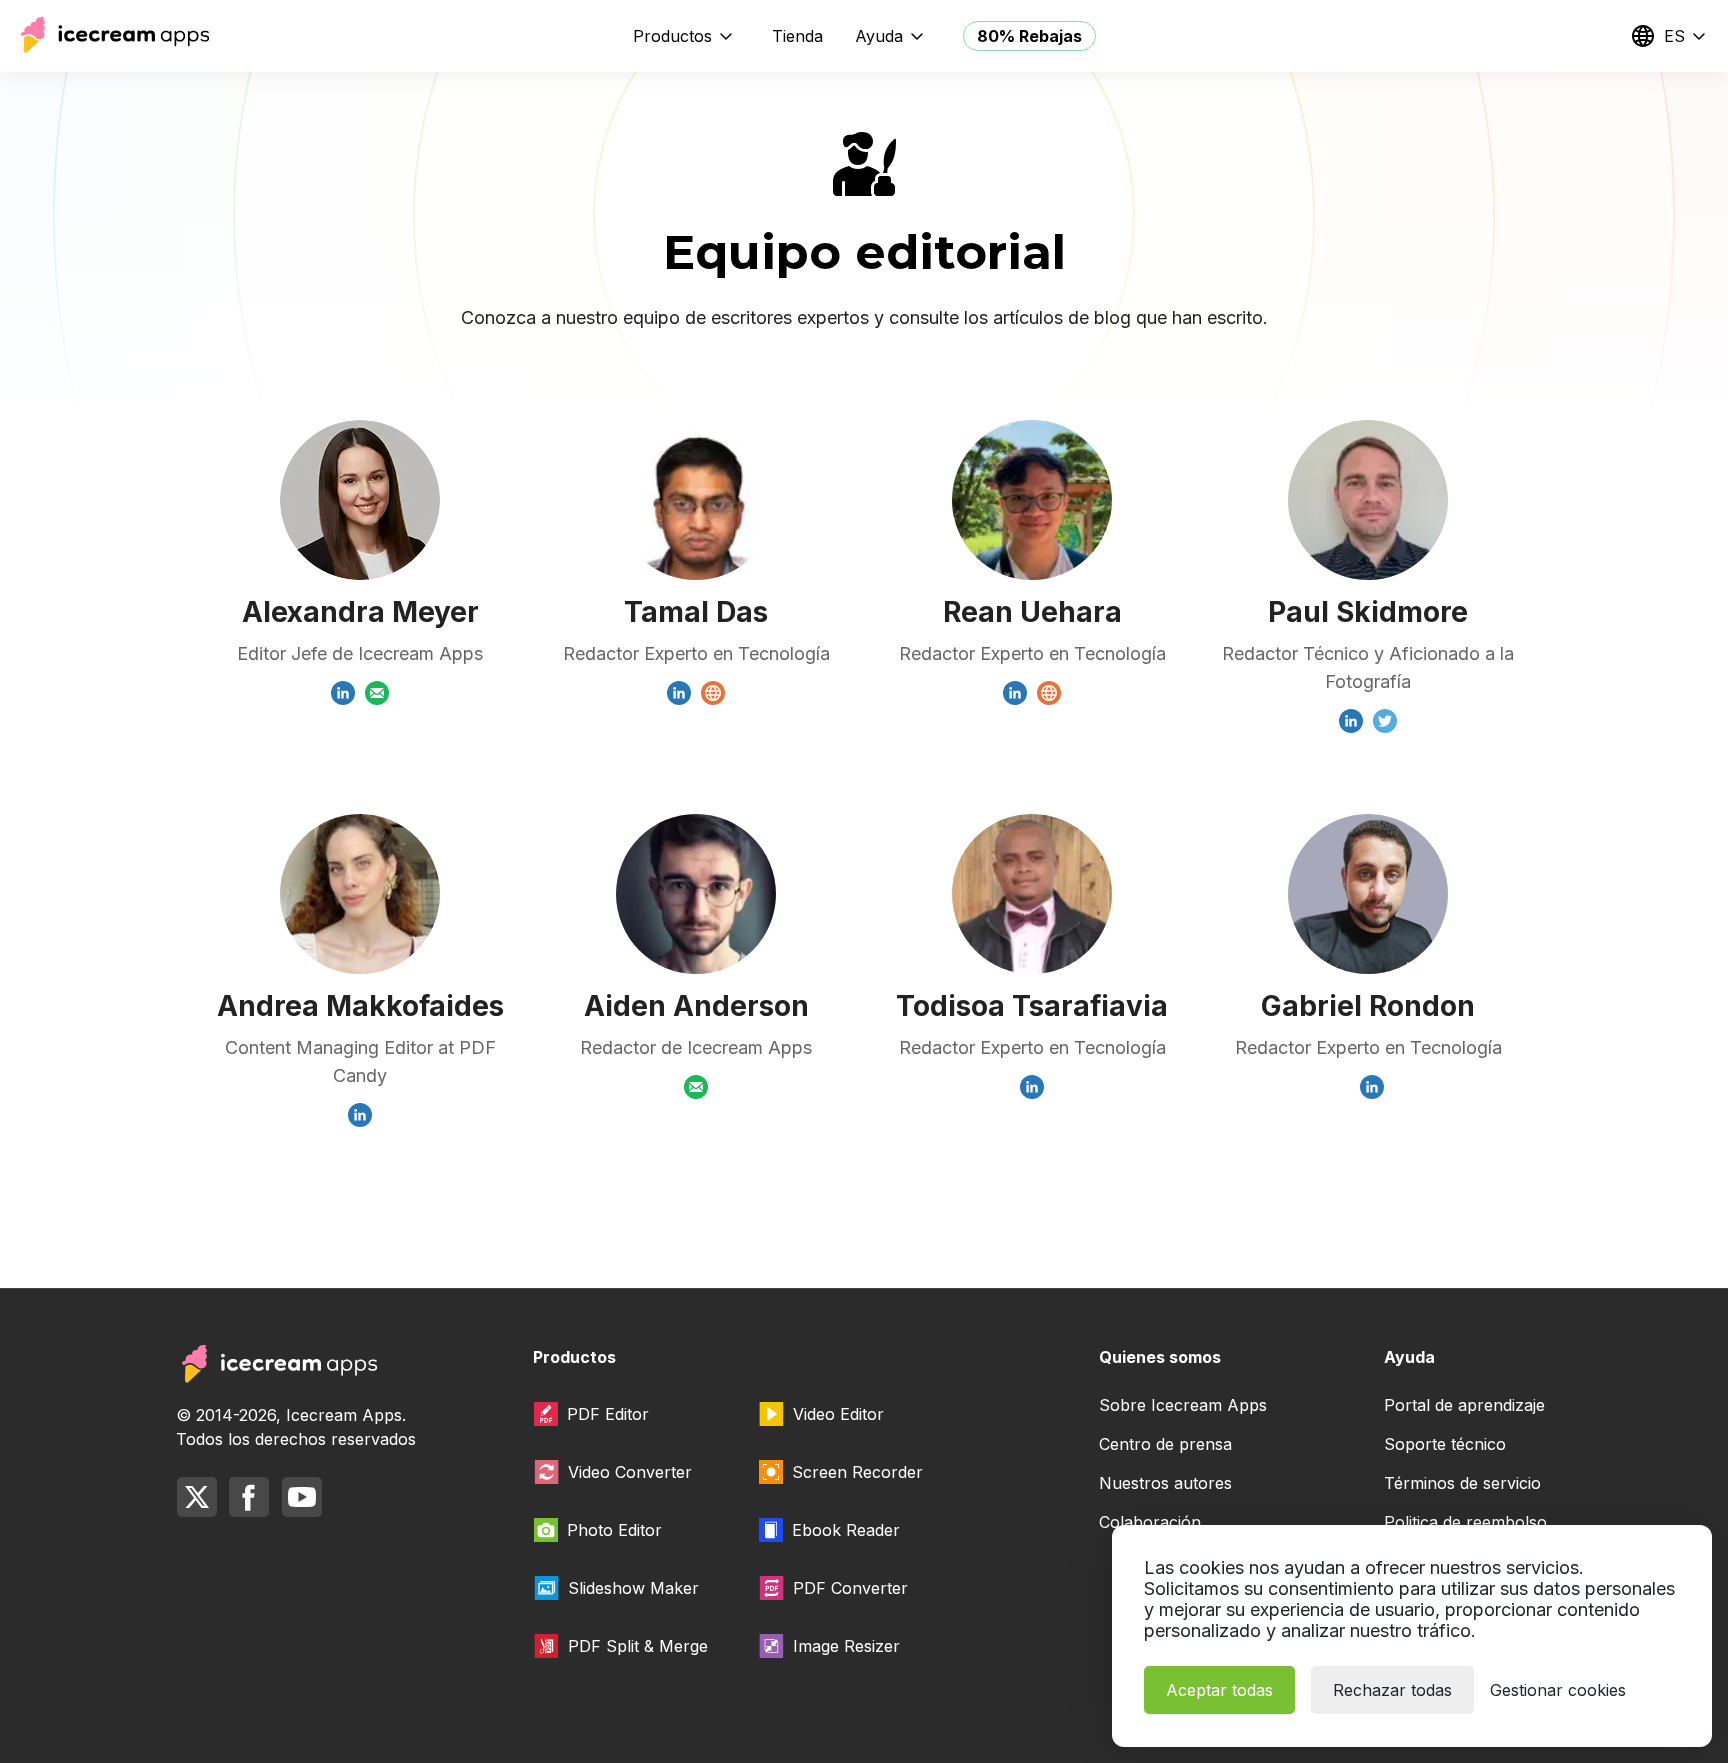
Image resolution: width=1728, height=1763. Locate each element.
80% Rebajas (1029, 36)
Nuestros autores (1165, 1483)
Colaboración (1150, 1522)
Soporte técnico (1445, 1444)
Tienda (797, 36)
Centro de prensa (1165, 1444)
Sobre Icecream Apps (1183, 1405)
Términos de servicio (1462, 1483)
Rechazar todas (1392, 1690)
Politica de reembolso (1465, 1522)
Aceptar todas (1219, 1690)
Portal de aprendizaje (1464, 1405)
